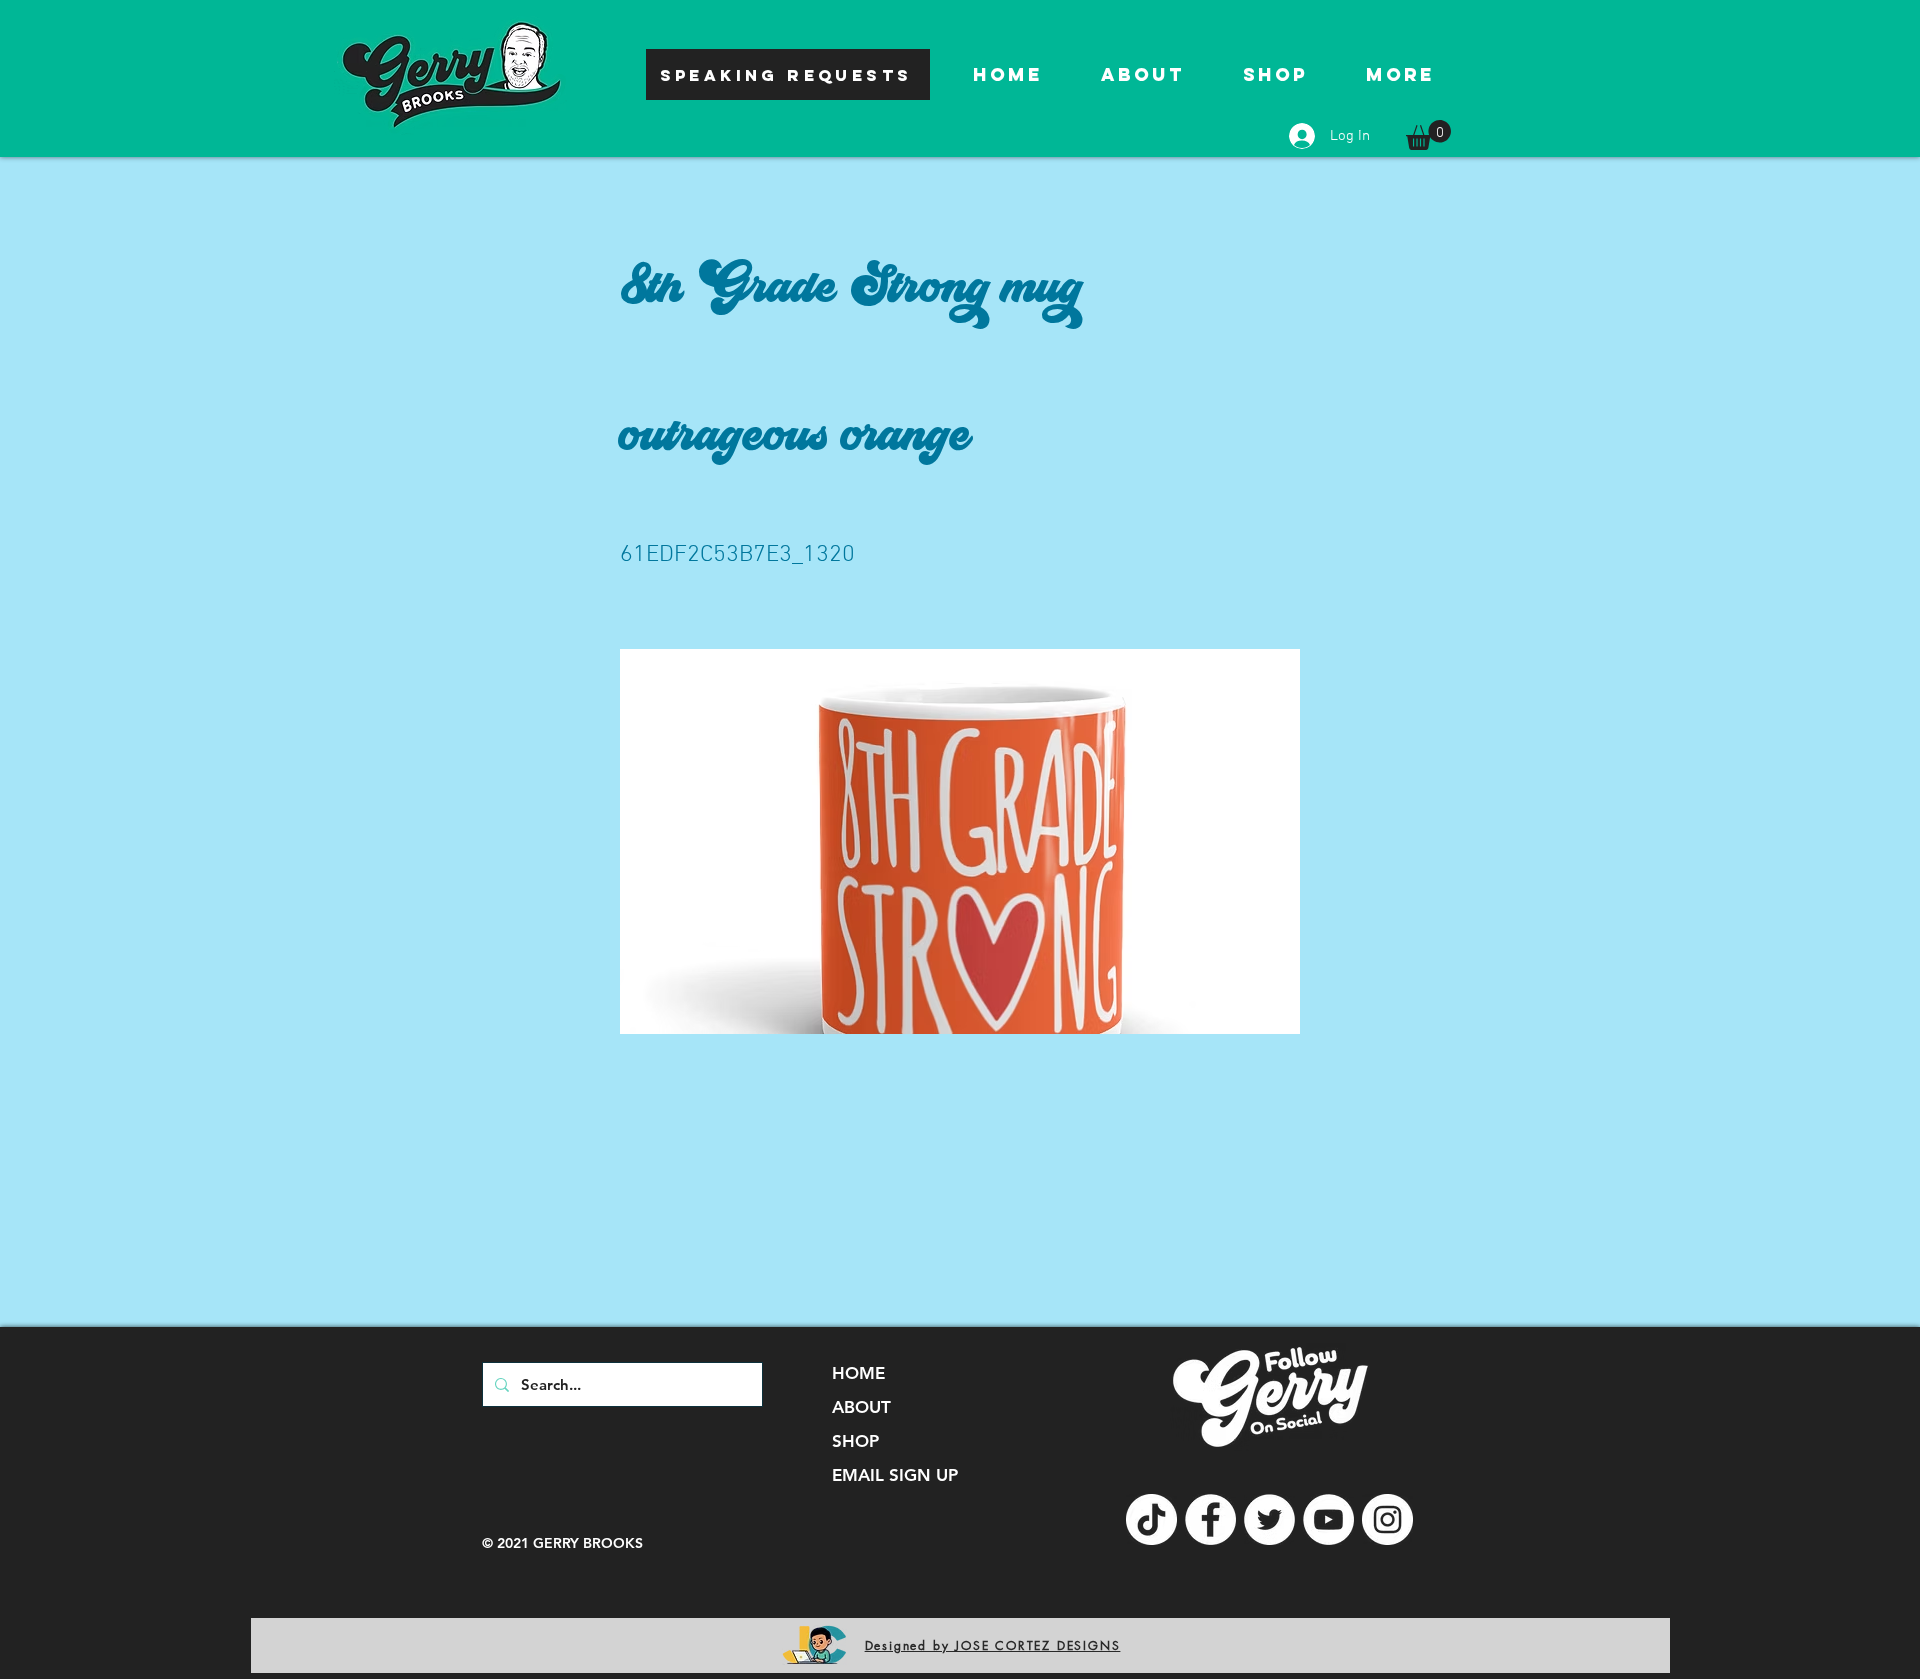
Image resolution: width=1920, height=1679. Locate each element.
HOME (858, 1373)
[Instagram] (1387, 1519)
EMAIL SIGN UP (895, 1475)
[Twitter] (1269, 1519)
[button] (1428, 135)
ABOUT (861, 1407)
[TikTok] (1151, 1519)
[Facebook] (1210, 1519)
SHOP (855, 1441)
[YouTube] (1328, 1519)
